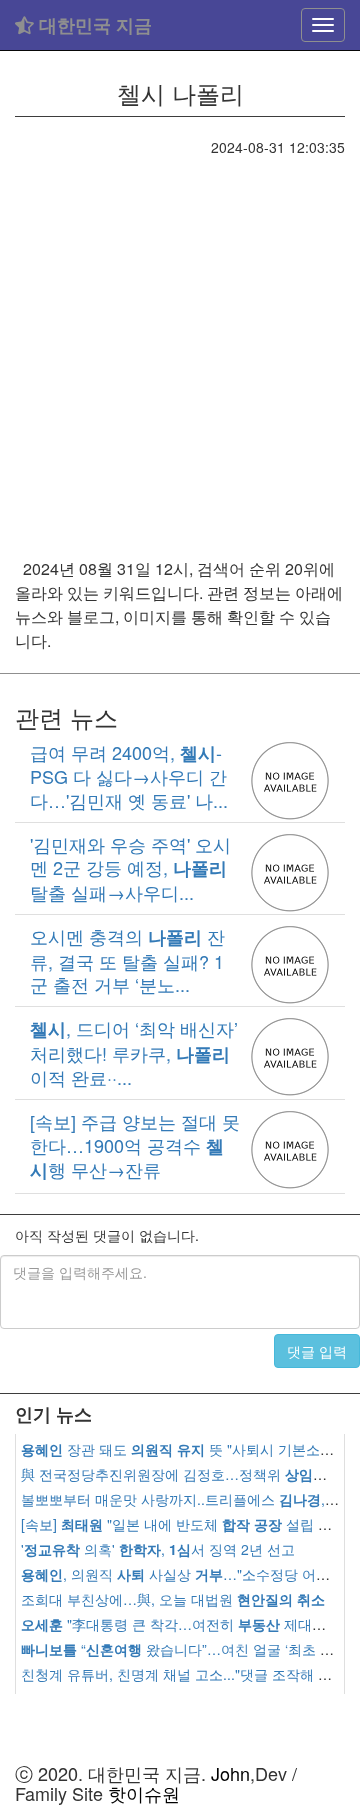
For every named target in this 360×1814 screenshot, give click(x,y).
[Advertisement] (180, 347)
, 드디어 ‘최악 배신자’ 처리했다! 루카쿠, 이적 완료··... (134, 1052)
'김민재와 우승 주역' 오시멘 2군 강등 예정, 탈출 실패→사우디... (130, 868)
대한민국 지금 (93, 25)
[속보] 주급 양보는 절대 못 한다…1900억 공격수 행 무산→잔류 (135, 1145)
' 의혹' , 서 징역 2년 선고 (158, 1549)
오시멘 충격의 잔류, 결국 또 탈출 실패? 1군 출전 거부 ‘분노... (127, 960)
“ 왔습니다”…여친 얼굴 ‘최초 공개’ (186, 1649)
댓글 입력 (317, 1351)
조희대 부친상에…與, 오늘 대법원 (173, 1599)
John (230, 1773)
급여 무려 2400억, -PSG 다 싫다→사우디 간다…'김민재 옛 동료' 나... (129, 776)
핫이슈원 (144, 1793)
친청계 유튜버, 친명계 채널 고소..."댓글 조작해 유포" (186, 1674)
